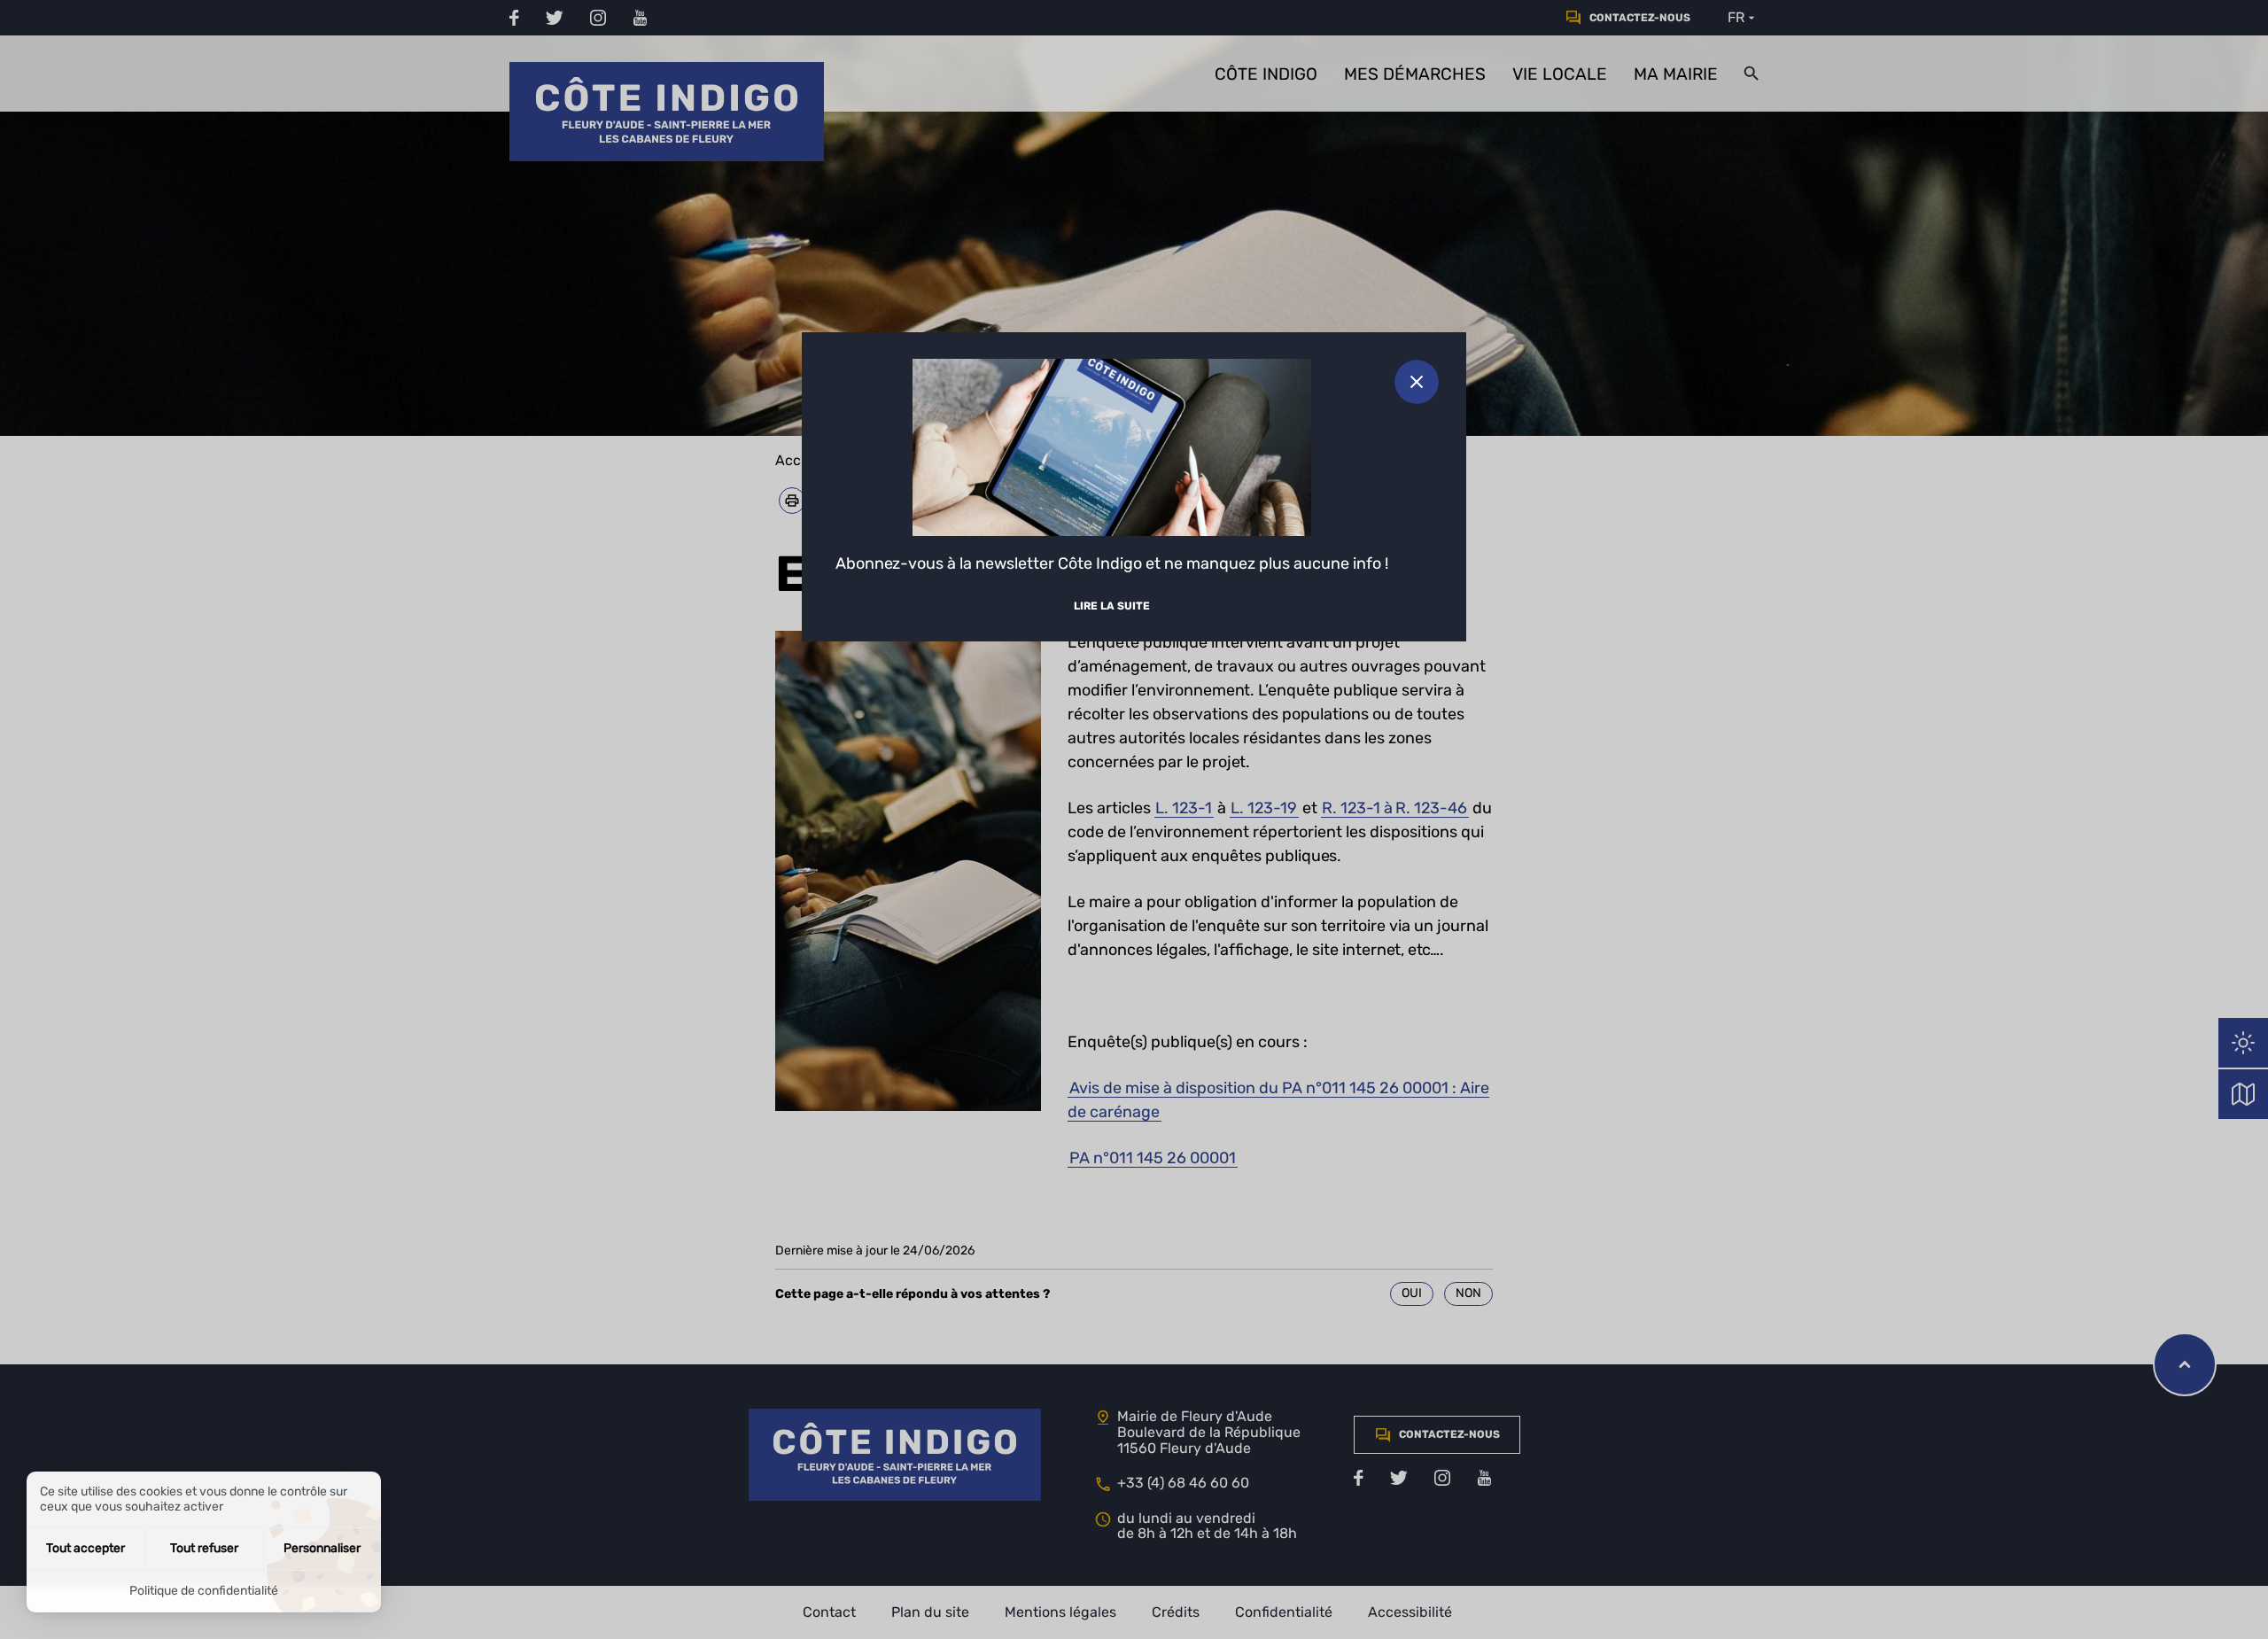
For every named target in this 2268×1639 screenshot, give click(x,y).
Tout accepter (85, 1548)
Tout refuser (204, 1548)
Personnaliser (322, 1548)
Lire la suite (1112, 606)
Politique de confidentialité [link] (204, 1591)
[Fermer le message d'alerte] (1417, 382)
